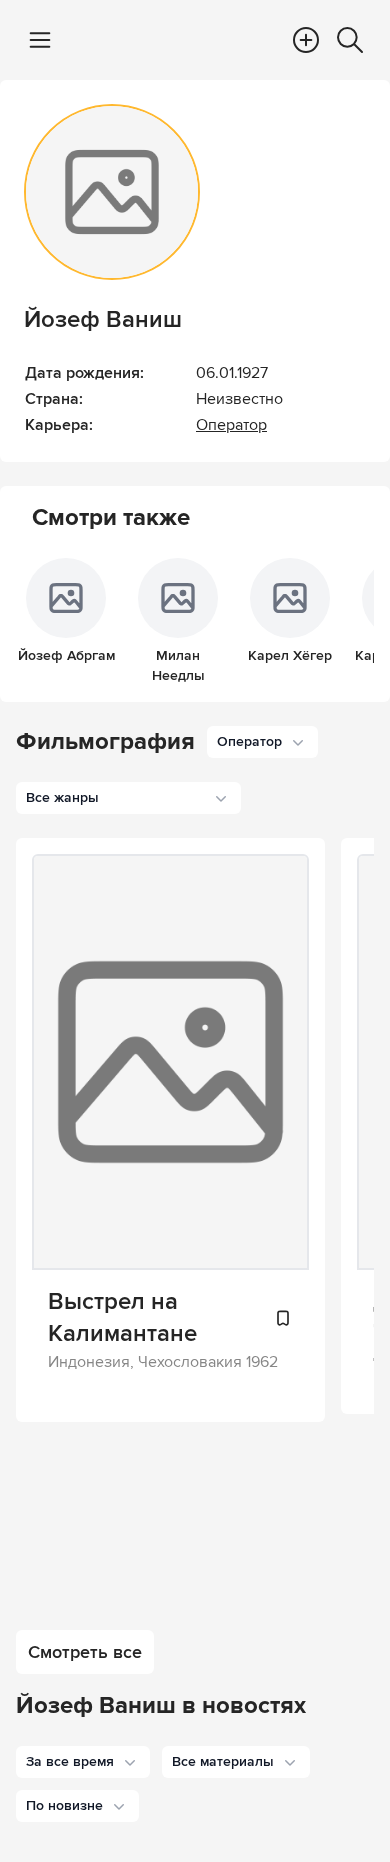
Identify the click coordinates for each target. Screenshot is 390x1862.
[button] (83, 1762)
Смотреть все (85, 1652)
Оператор (231, 425)
